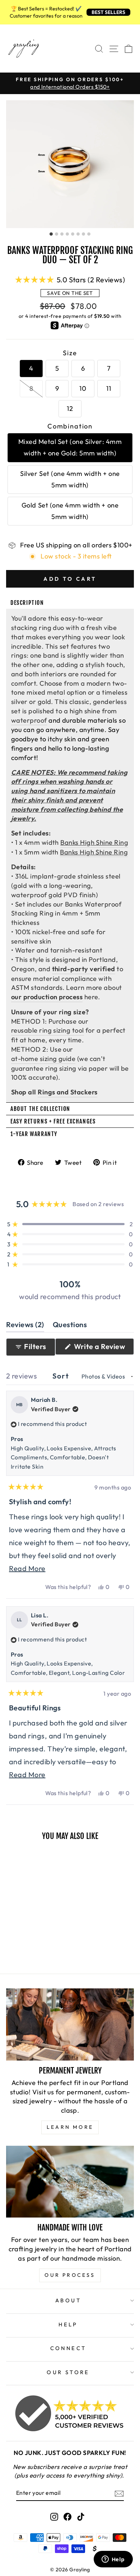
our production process (47, 997)
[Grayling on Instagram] (54, 2516)
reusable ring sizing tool (48, 1030)
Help (68, 2324)
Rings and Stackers (67, 1092)
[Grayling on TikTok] (81, 2516)
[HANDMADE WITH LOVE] (70, 2182)
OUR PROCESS (70, 2275)
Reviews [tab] (25, 1326)
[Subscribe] (119, 2493)
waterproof (29, 720)
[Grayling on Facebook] (67, 2516)
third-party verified (84, 969)
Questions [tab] (70, 1326)
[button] (70, 279)
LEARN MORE (70, 2127)
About (68, 2300)
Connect (68, 2348)
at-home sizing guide (43, 1059)
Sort (62, 1376)
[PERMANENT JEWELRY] (70, 2024)
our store (68, 2372)
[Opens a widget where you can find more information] (113, 2560)
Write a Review (103, 1348)
